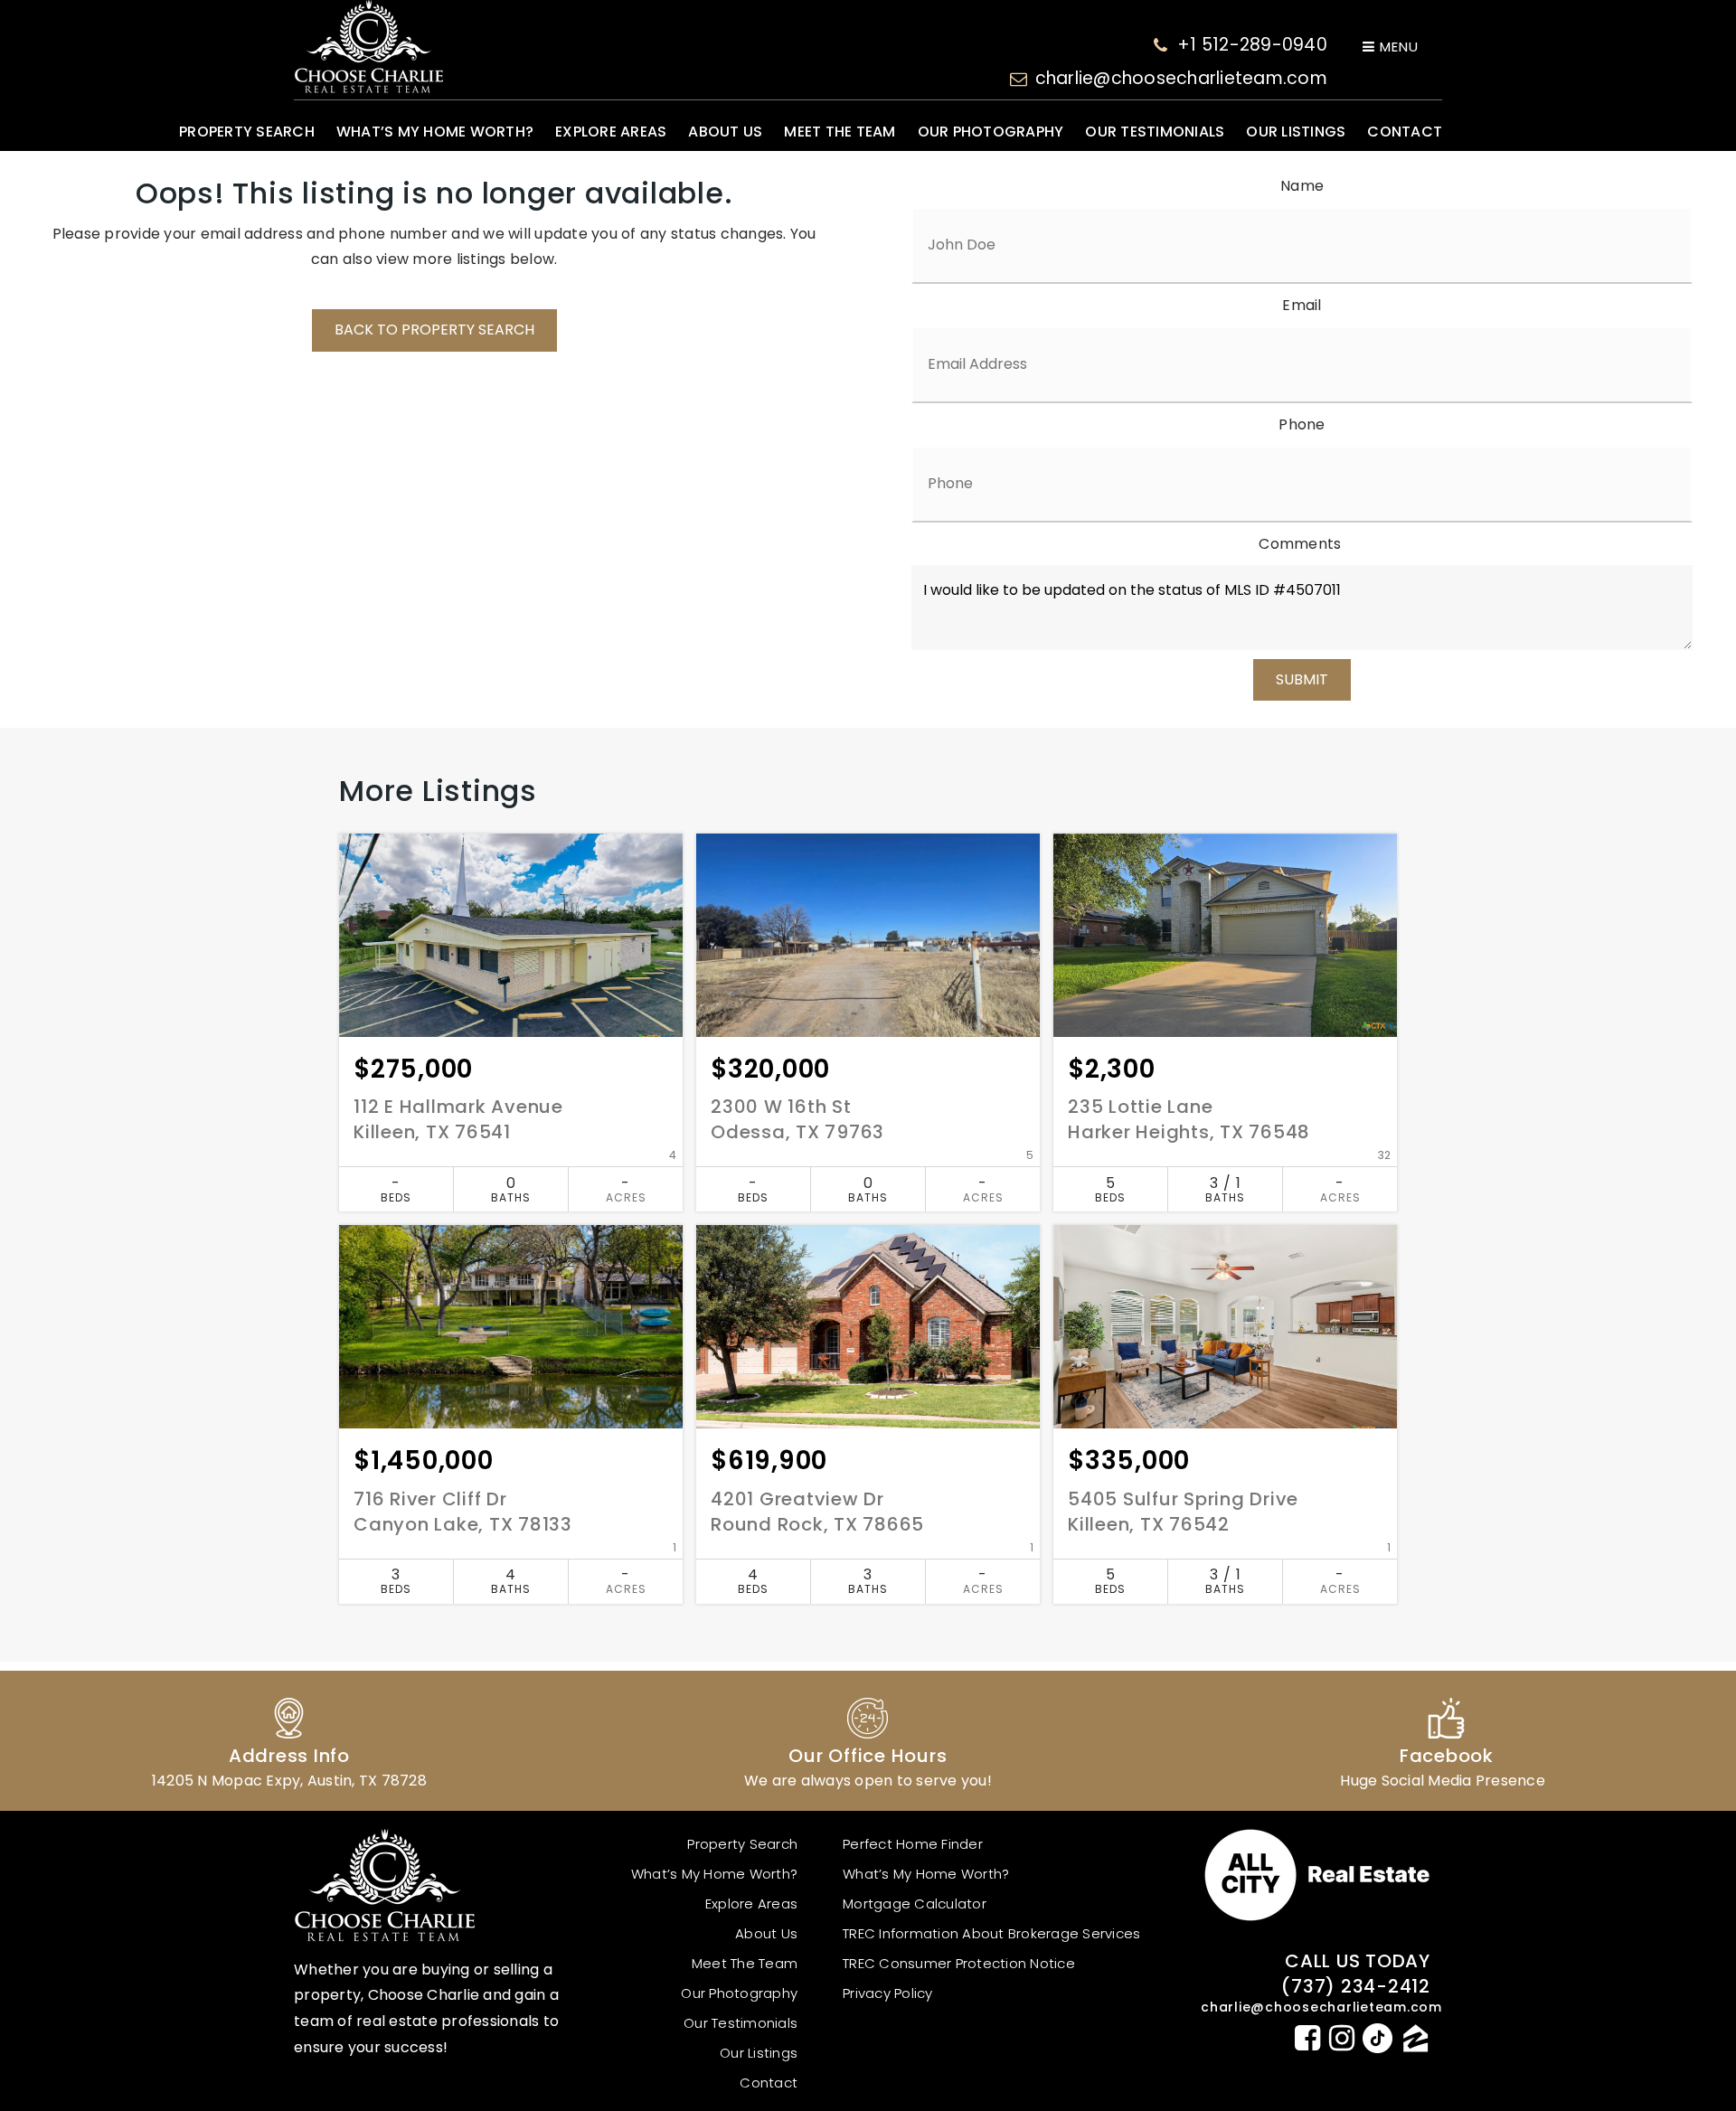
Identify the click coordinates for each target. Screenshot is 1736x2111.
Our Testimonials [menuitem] (1155, 132)
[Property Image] (511, 935)
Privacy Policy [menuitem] (888, 1993)
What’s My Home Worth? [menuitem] (435, 132)
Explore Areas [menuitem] (611, 132)
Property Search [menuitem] (247, 132)
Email (1302, 305)
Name (1302, 186)
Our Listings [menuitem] (1296, 132)
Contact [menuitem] (1405, 132)
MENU (1397, 47)
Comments (1300, 544)
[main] (868, 918)
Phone (1302, 424)
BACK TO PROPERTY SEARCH (434, 330)
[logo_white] (368, 47)
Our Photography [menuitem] (991, 132)
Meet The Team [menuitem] (840, 132)
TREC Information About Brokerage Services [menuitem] (991, 1933)
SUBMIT (1302, 679)
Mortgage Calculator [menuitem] (915, 1904)
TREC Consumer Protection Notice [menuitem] (959, 1963)
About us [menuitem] (725, 132)
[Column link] (289, 1741)
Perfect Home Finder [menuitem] (913, 1844)
